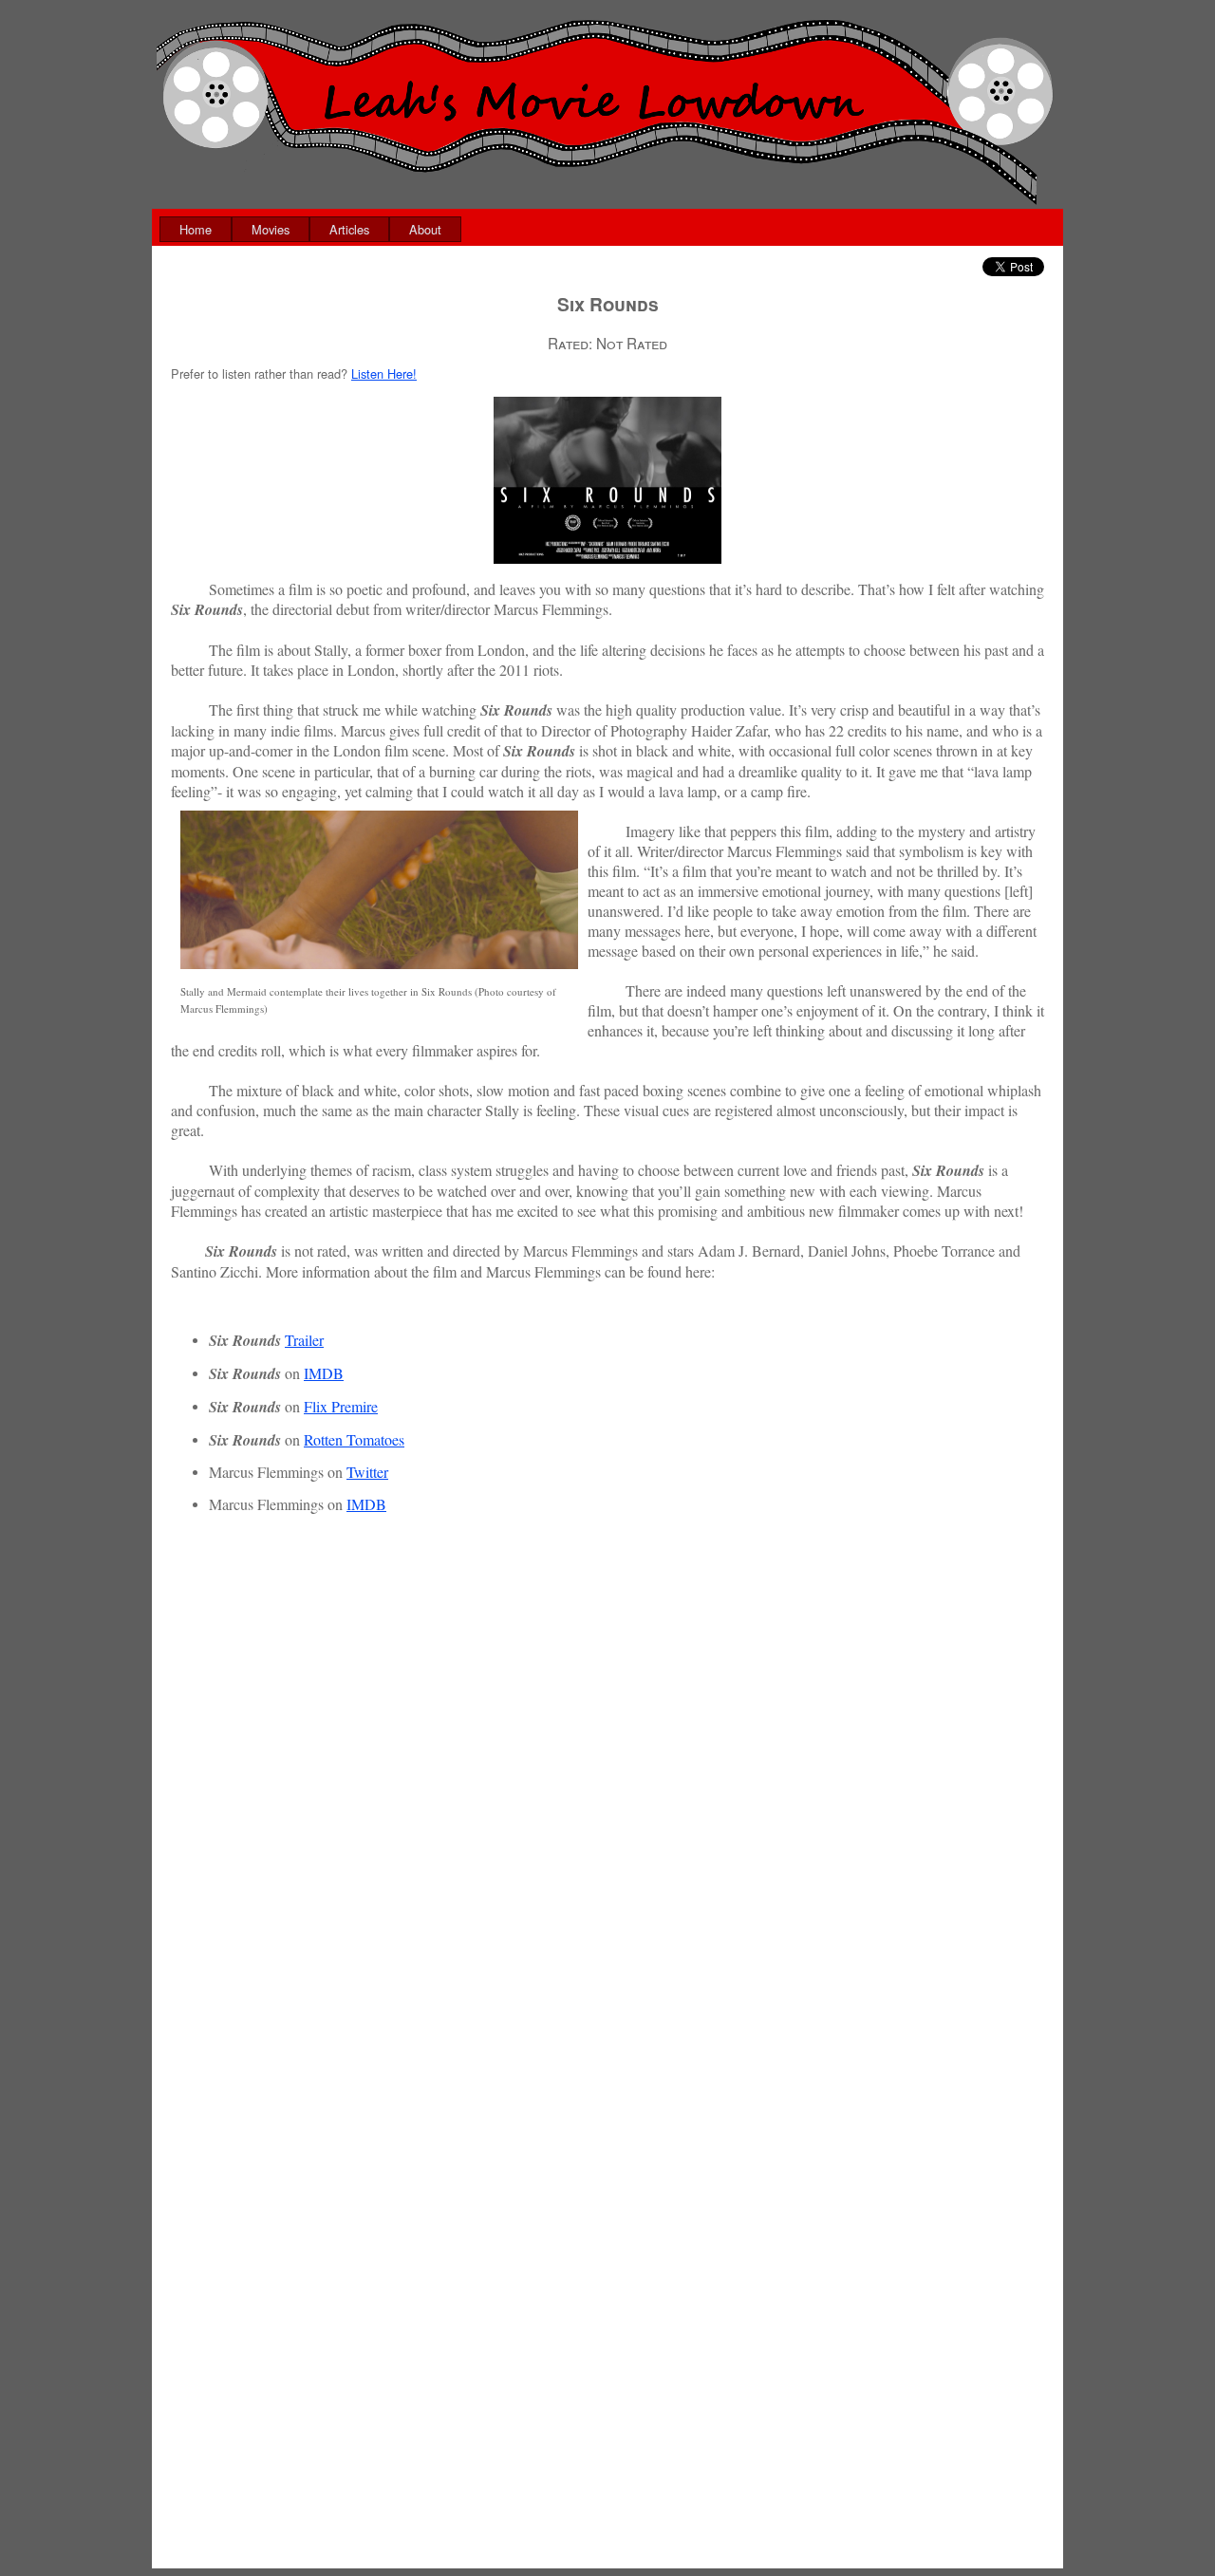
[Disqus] (607, 1830)
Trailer (304, 1340)
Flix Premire (341, 1406)
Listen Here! (384, 373)
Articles (349, 229)
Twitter (367, 1472)
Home (196, 229)
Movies (271, 229)
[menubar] (310, 229)
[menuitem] (196, 229)
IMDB (324, 1373)
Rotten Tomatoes (354, 1439)
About (425, 229)
